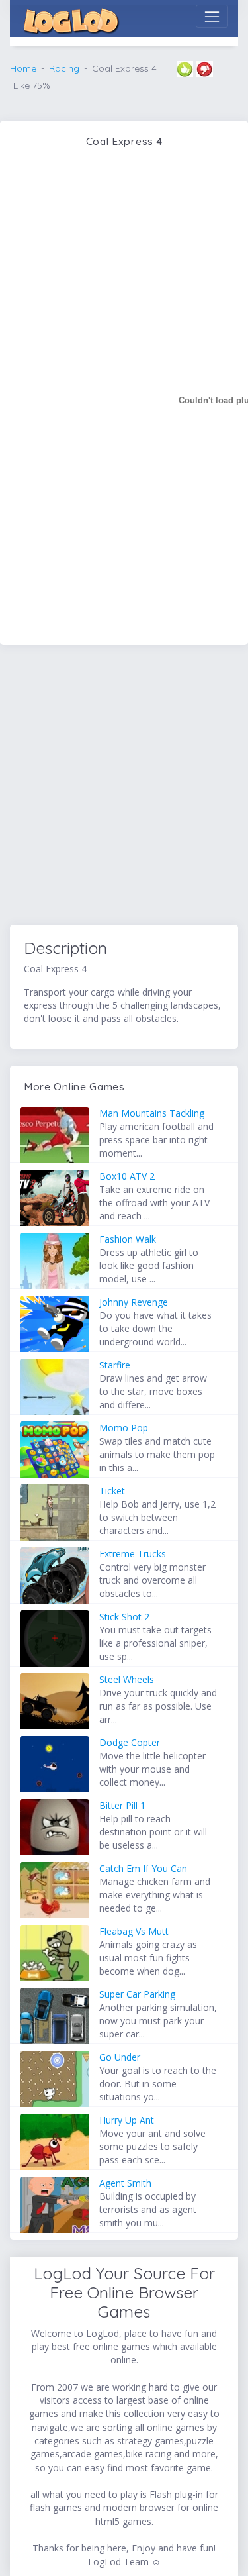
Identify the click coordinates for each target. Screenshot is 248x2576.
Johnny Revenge (134, 1302)
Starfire (115, 1365)
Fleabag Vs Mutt (134, 1931)
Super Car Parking (137, 1994)
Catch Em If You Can (143, 1868)
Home (23, 68)
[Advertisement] (124, 787)
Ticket (112, 1491)
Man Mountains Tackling (152, 1113)
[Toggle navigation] (212, 16)
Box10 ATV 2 (127, 1176)
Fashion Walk (128, 1239)
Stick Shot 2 (124, 1617)
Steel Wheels (127, 1679)
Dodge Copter (130, 1742)
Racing (64, 68)
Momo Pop (124, 1428)
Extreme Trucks (133, 1554)
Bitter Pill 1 (122, 1805)
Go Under (120, 2057)
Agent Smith (125, 2183)
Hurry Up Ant (127, 2120)
